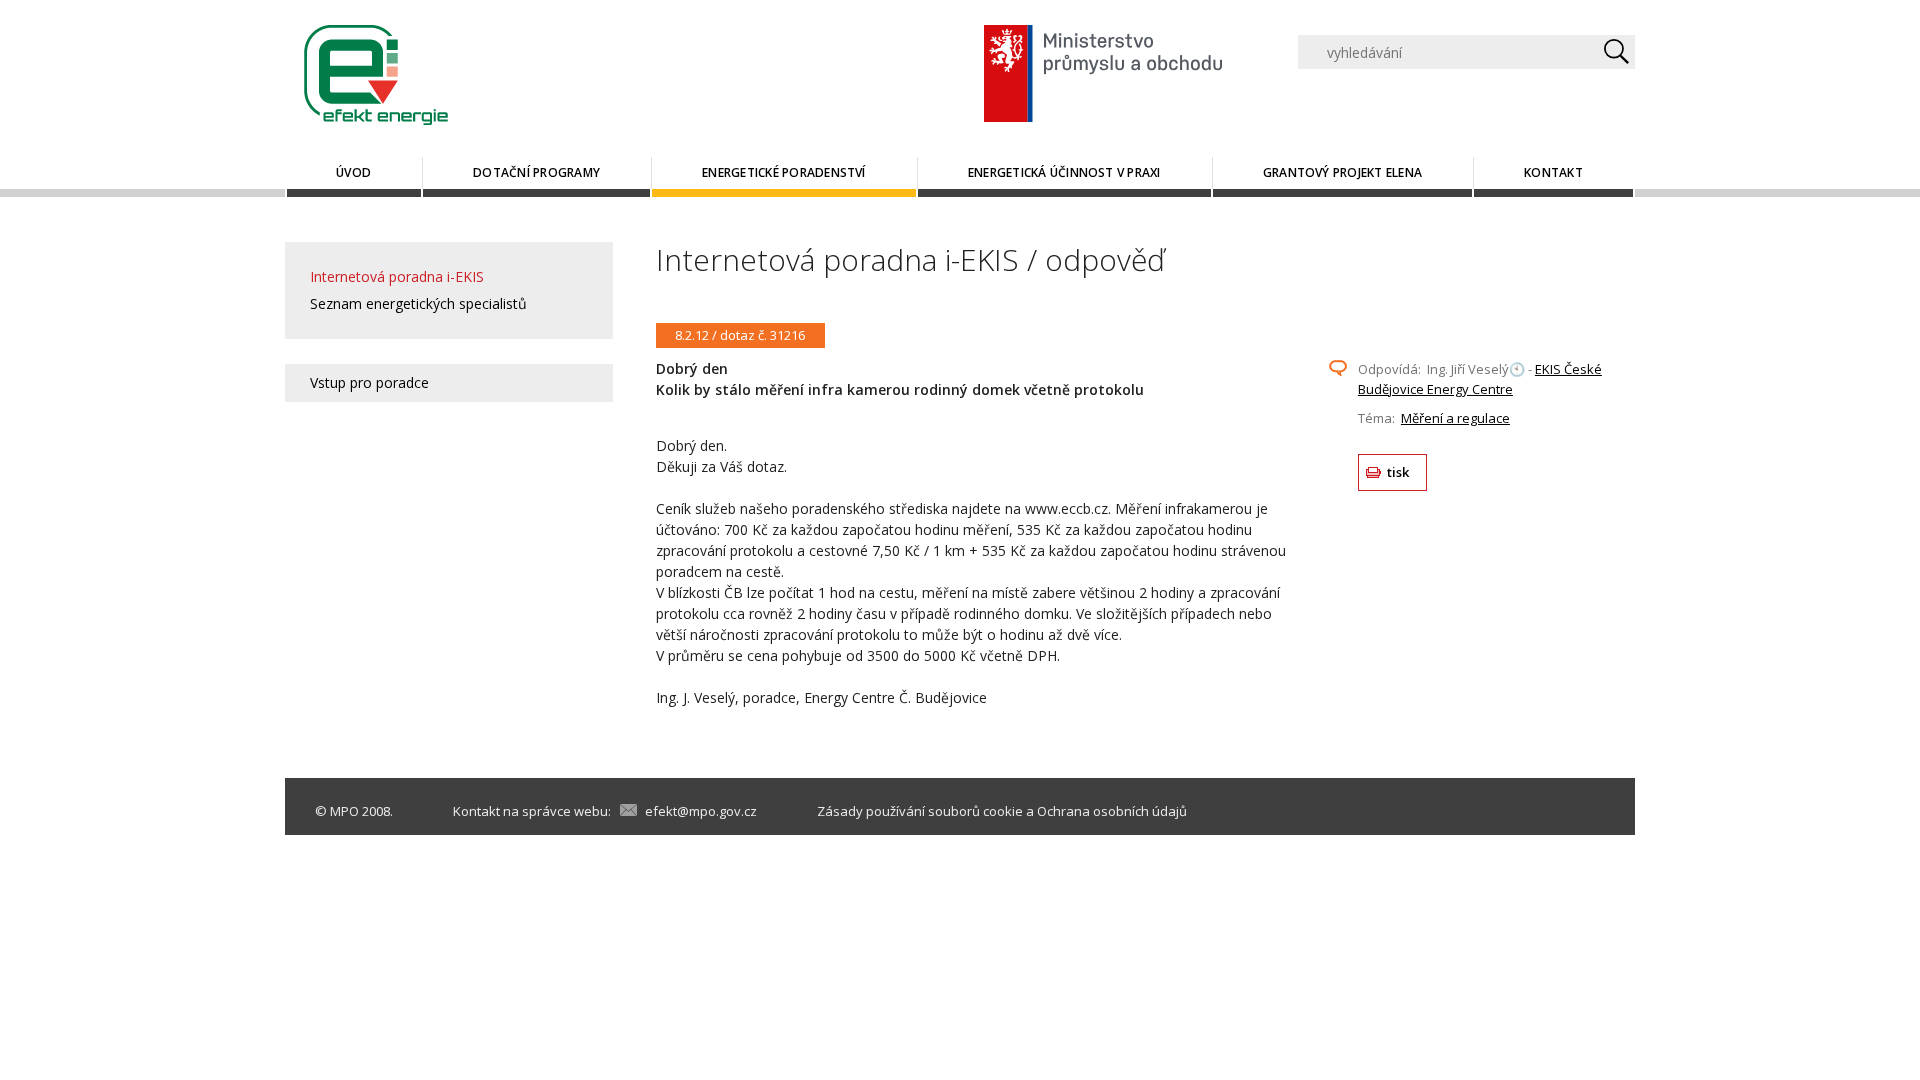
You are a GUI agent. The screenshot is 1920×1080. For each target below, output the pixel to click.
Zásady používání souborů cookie (920, 811)
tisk (1398, 472)
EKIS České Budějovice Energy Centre (1480, 379)
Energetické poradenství (784, 172)
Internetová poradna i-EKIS (397, 276)
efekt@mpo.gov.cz (701, 811)
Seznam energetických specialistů (418, 303)
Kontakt (1553, 172)
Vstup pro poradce (369, 382)
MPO (344, 811)
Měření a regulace (1455, 418)
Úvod (353, 172)
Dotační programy (536, 172)
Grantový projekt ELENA (1342, 172)
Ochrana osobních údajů (1112, 811)
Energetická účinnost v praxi (1064, 172)
